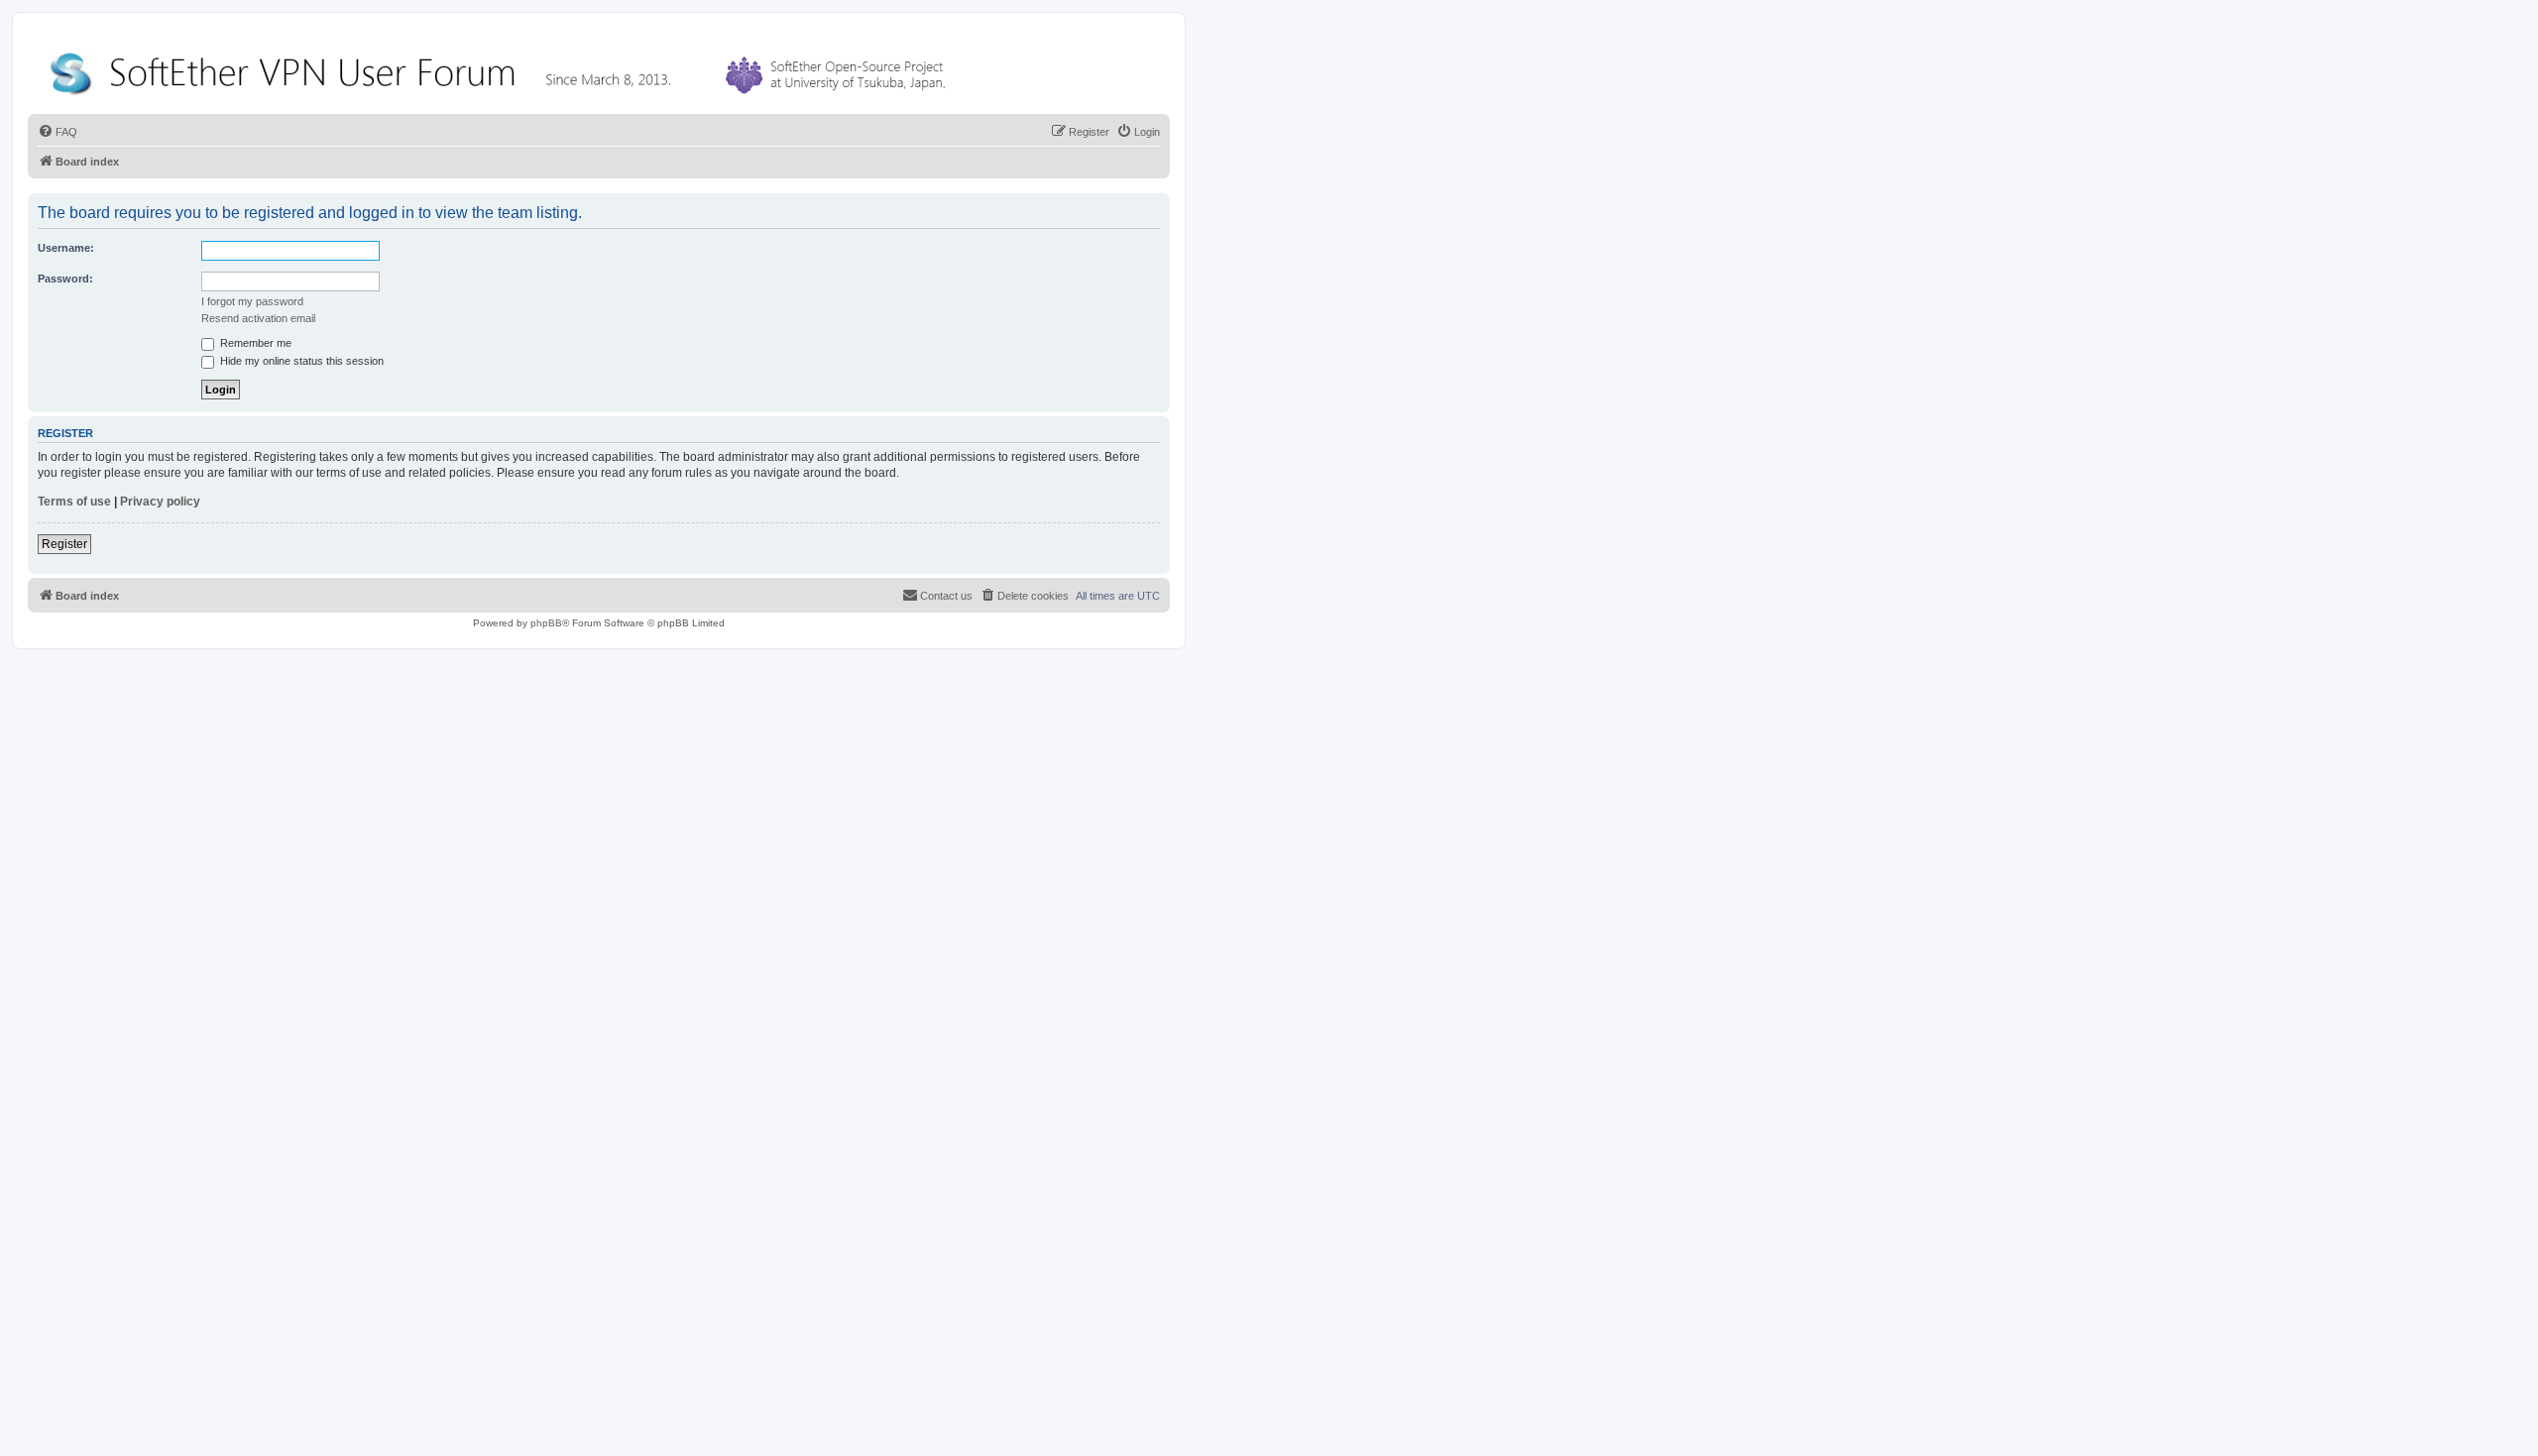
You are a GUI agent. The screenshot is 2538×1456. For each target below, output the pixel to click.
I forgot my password (252, 301)
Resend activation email (258, 318)
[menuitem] (58, 132)
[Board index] (502, 69)
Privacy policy (160, 502)
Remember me (254, 343)
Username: (66, 248)
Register (64, 544)
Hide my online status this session (300, 361)
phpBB (546, 623)
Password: (65, 279)
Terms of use (74, 502)
